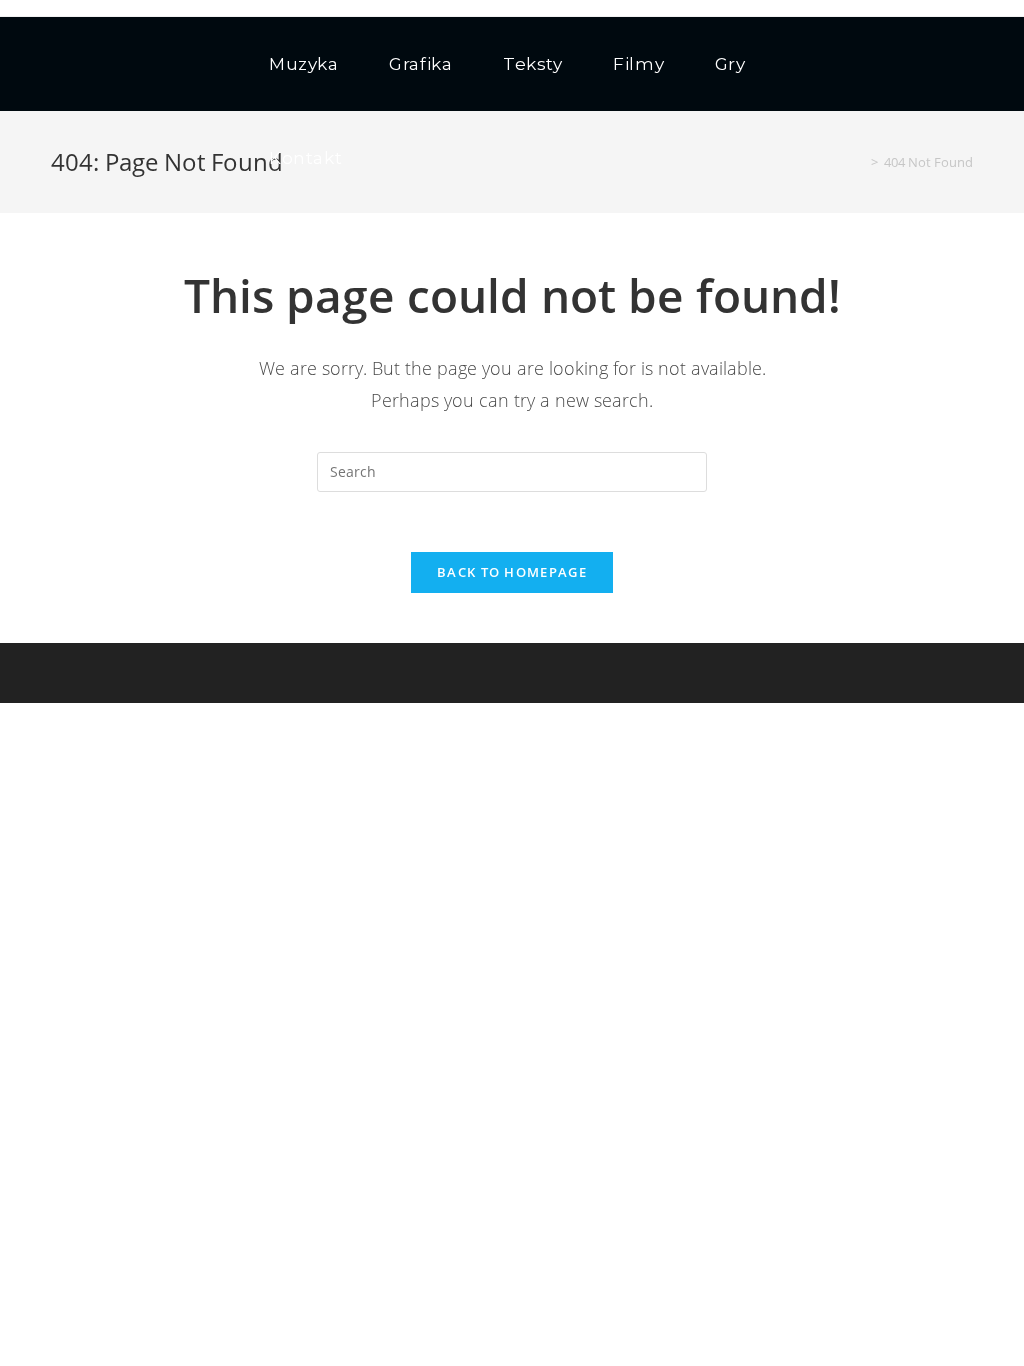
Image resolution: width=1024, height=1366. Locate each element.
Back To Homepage (512, 572)
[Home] (860, 162)
